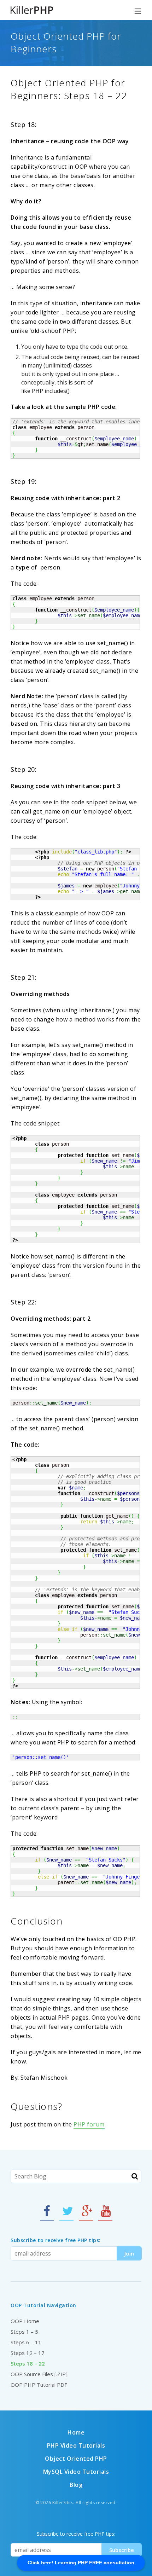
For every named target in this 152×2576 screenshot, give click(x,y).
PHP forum (89, 2124)
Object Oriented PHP (76, 2459)
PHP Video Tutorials (76, 2445)
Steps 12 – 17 (28, 2353)
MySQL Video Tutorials (76, 2472)
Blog (76, 2485)
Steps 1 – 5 (24, 2332)
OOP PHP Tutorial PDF (39, 2385)
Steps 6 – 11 (26, 2342)
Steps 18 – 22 (28, 2363)
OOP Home (25, 2321)
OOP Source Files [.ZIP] (39, 2374)
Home (76, 2432)
